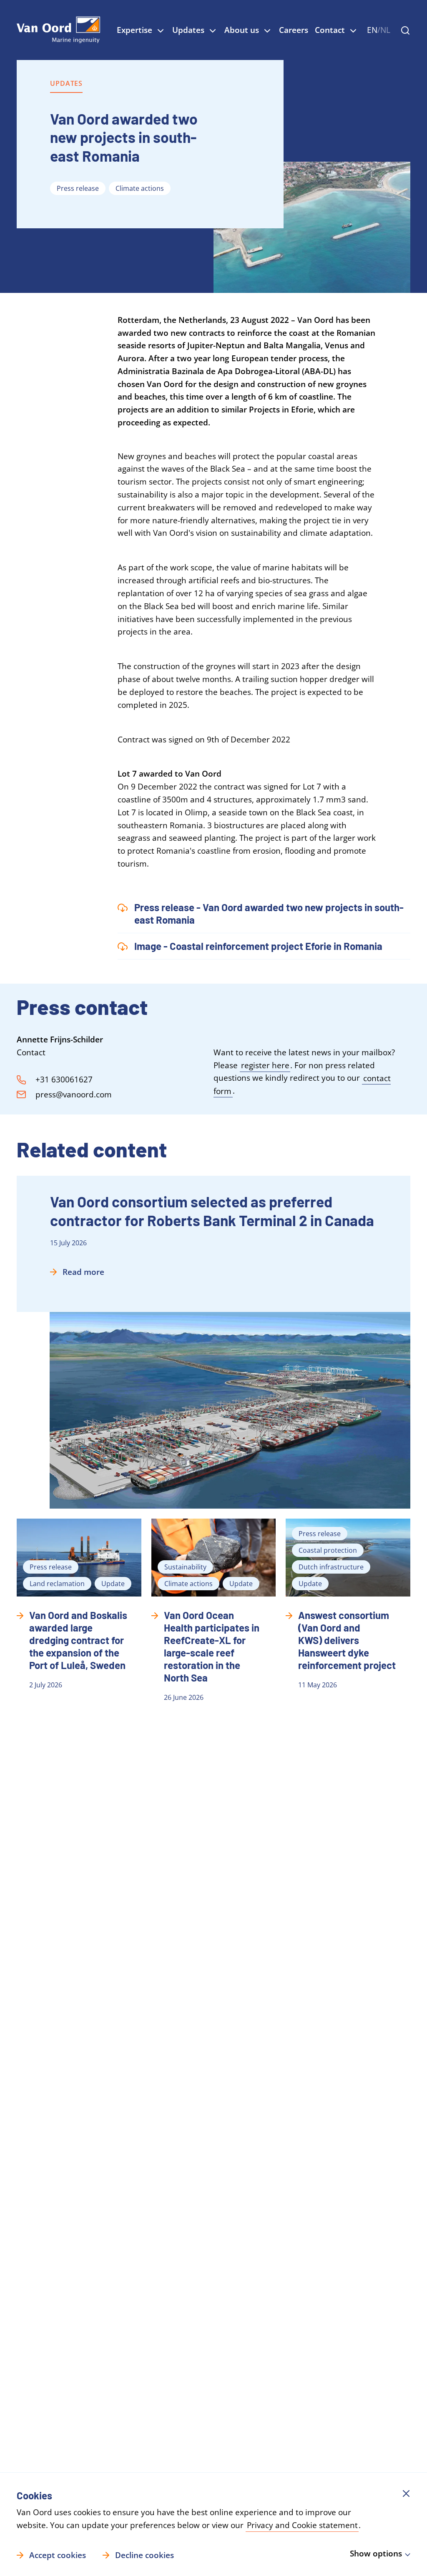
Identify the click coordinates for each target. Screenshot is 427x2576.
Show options (376, 2554)
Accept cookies (58, 2555)
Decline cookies (144, 2555)
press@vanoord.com (74, 1094)
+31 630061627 (64, 1079)
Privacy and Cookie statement (302, 2525)
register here (265, 1065)
